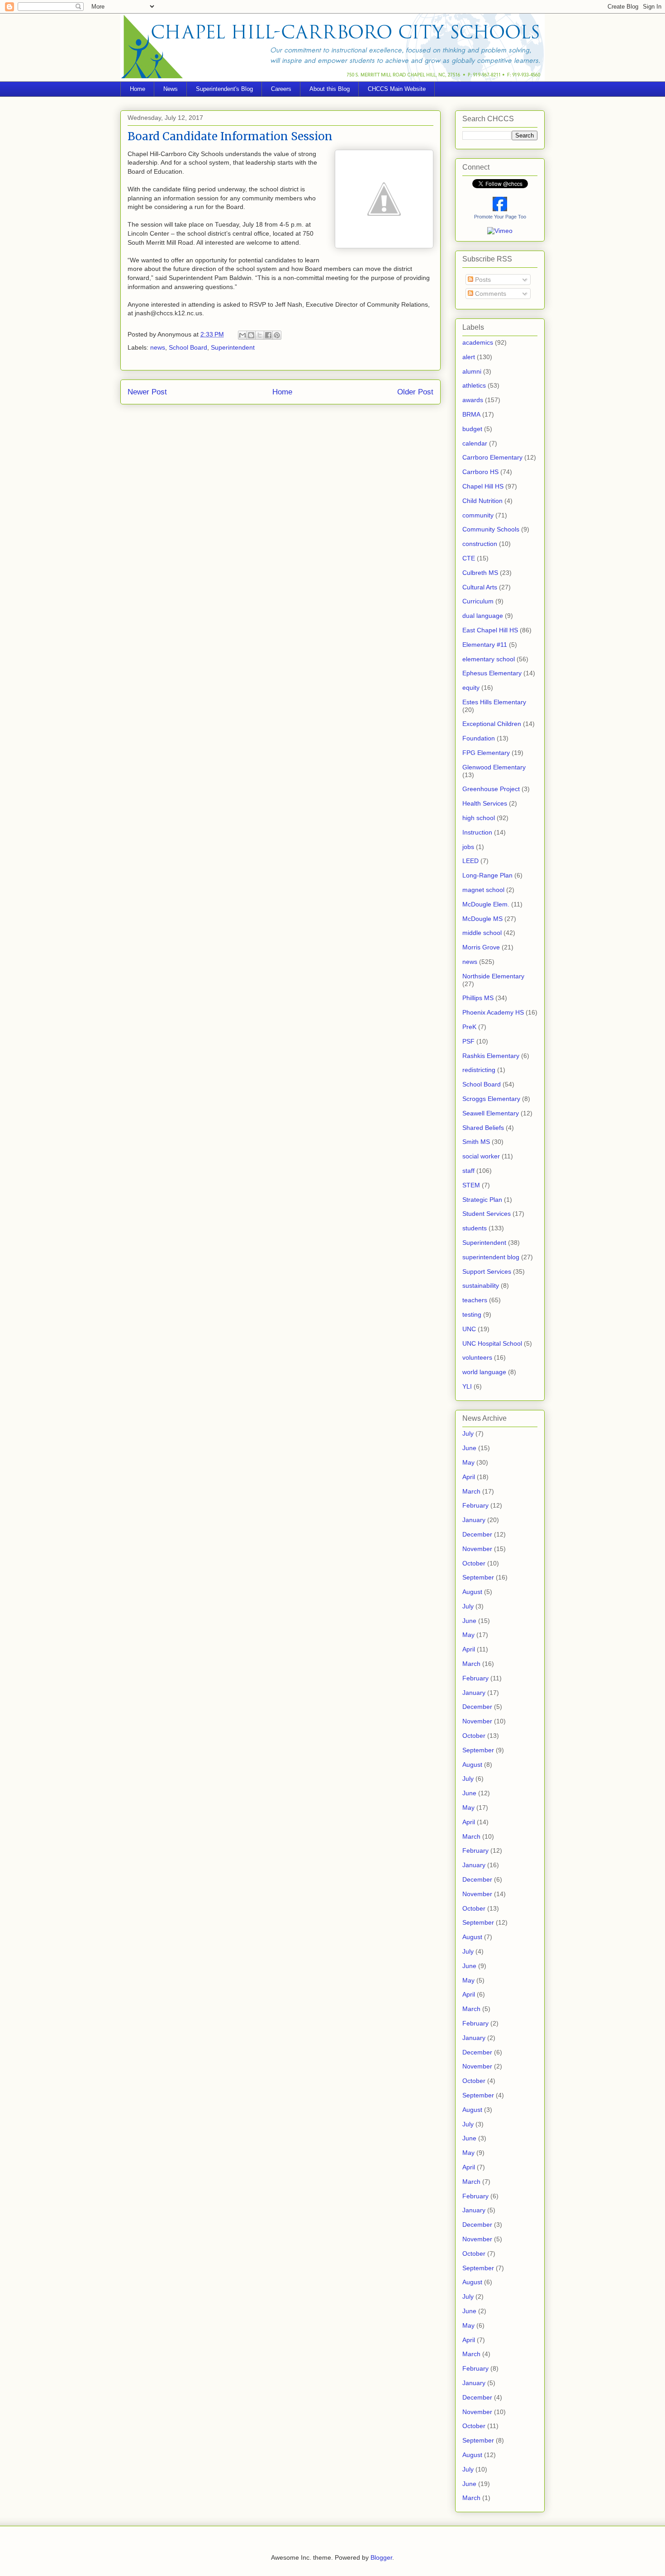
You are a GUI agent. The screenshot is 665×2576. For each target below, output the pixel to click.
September (478, 1577)
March (471, 1491)
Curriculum (478, 601)
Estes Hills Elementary (494, 702)
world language (484, 1372)
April (469, 1477)
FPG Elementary (486, 753)
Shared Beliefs (483, 1128)
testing (472, 1314)
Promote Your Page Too (500, 217)
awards (473, 400)
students (475, 1228)
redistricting (479, 1070)
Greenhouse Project (491, 789)
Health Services (485, 803)
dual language (483, 616)
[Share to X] (260, 335)
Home (138, 89)
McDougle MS (482, 919)
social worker (481, 1156)
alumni (472, 371)
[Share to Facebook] (268, 335)
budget (472, 429)
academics (478, 342)
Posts (482, 280)
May (468, 1462)
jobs (468, 847)
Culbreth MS (480, 573)
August (472, 1592)
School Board (188, 347)
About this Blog (330, 89)
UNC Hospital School (492, 1343)
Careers (281, 89)
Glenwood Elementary (494, 767)
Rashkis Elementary (491, 1056)
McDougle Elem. (486, 904)
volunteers (477, 1357)
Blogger (381, 2557)
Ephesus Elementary (492, 673)
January (474, 1520)
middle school (482, 933)
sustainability (481, 1286)
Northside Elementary (493, 976)
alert (469, 357)
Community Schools (491, 529)
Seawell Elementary (491, 1113)
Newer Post (147, 392)
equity (471, 688)
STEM (471, 1185)
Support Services (487, 1271)
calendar (475, 443)
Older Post (415, 392)
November (477, 1549)
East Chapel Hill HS (490, 630)
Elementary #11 (485, 645)
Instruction (477, 832)
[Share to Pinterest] (277, 335)
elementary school (489, 659)
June (469, 1448)
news (158, 347)
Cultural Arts (480, 587)
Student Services (487, 1214)
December (477, 1534)
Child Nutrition (482, 501)
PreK (469, 1027)
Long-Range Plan (487, 875)
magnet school (483, 890)
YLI (467, 1386)
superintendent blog (491, 1257)
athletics (474, 385)
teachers (475, 1300)
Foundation (479, 738)
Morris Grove (481, 947)
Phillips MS (478, 998)
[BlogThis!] (251, 335)
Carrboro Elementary (492, 457)
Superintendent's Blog (224, 89)
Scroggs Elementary (491, 1099)
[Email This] (242, 335)
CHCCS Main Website (397, 89)
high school (479, 818)
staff (468, 1171)
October (474, 1563)
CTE (469, 558)
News (171, 89)
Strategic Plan (482, 1200)
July (468, 1433)
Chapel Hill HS (483, 486)
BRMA (471, 414)
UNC (469, 1329)
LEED (470, 861)
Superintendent (233, 347)
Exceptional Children (492, 724)
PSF (468, 1041)
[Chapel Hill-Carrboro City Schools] (500, 209)
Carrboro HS (480, 472)
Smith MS (476, 1142)
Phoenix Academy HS (493, 1012)
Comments (490, 294)
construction (480, 544)
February (475, 1505)
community (478, 515)
